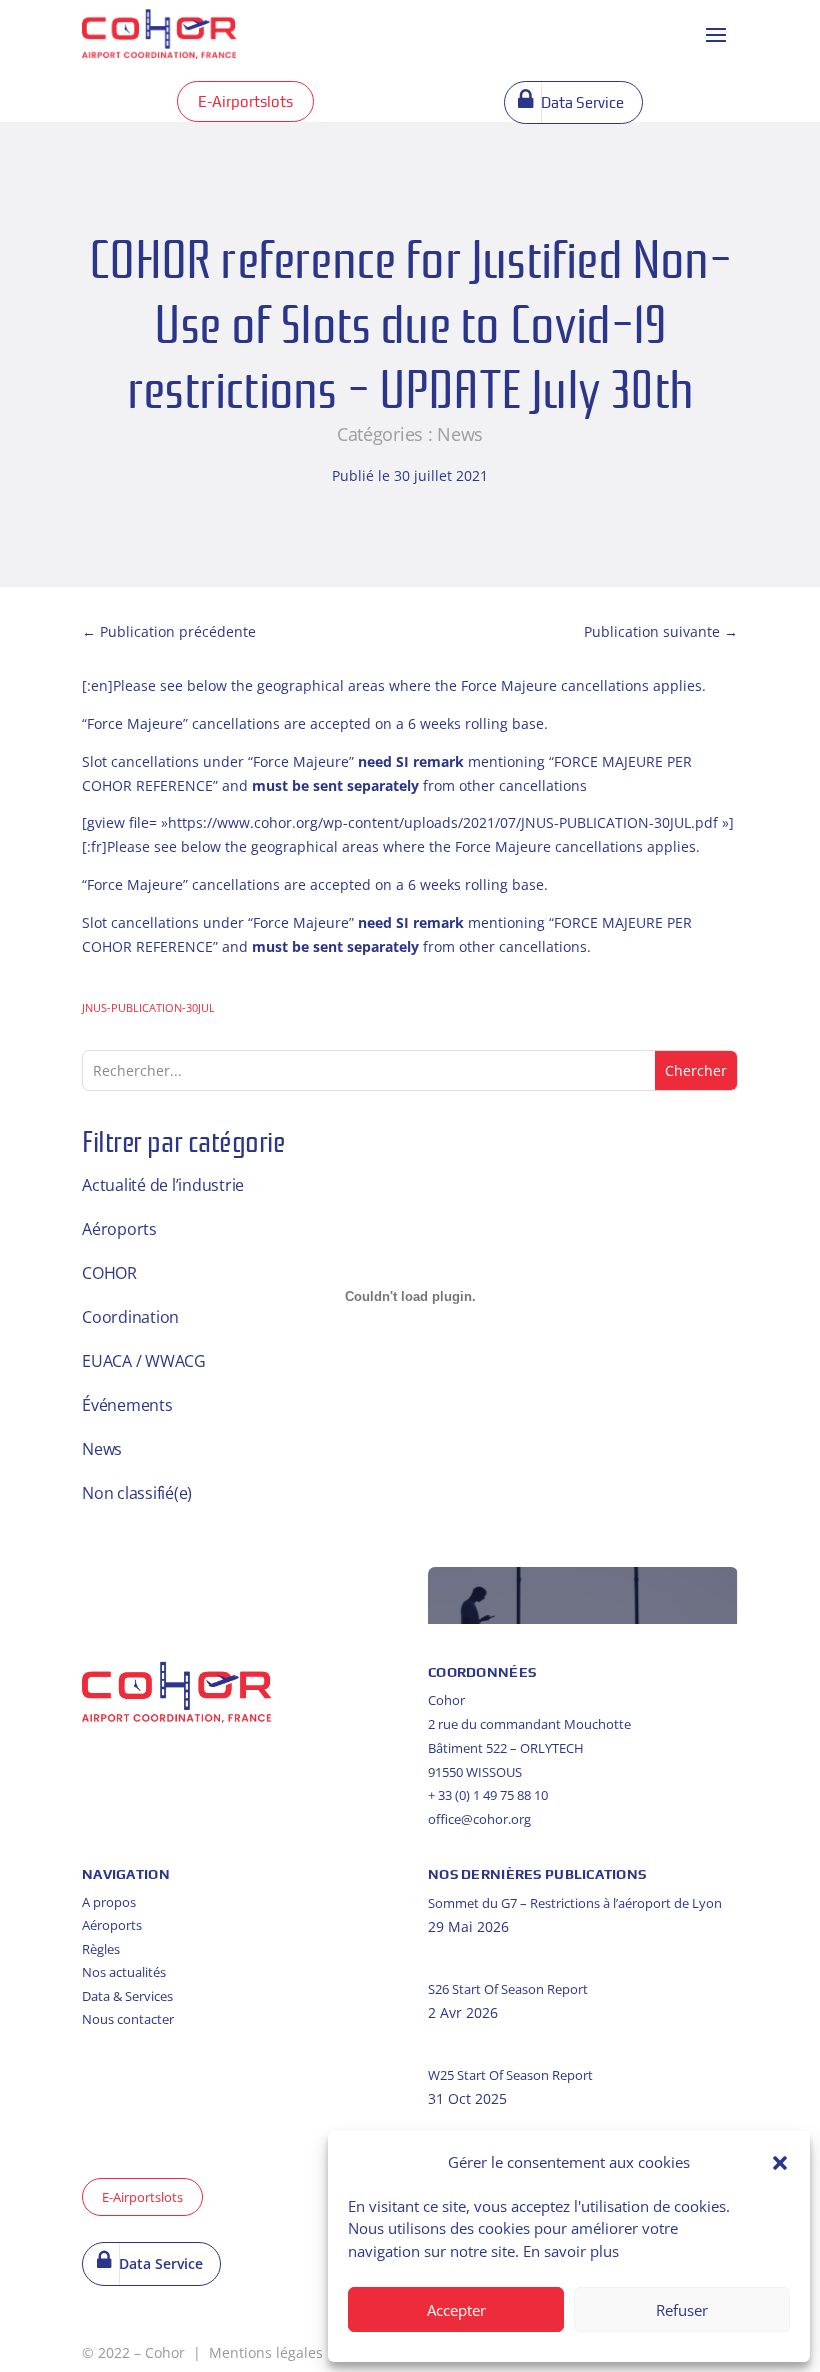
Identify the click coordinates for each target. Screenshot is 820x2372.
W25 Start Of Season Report (510, 2075)
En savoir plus (571, 2251)
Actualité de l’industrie (163, 1185)
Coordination (130, 1317)
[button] (780, 2163)
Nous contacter (128, 2019)
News (460, 434)
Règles (101, 1949)
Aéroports (119, 1229)
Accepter (456, 2310)
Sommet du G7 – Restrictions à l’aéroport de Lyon (575, 1903)
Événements (127, 1405)
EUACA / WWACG (144, 1361)
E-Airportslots (245, 101)
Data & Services (127, 1996)
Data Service (582, 102)
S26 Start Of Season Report (508, 1989)
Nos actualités (124, 1972)
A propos (109, 1902)
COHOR (109, 1273)
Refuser (682, 2310)
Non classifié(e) (137, 1493)
